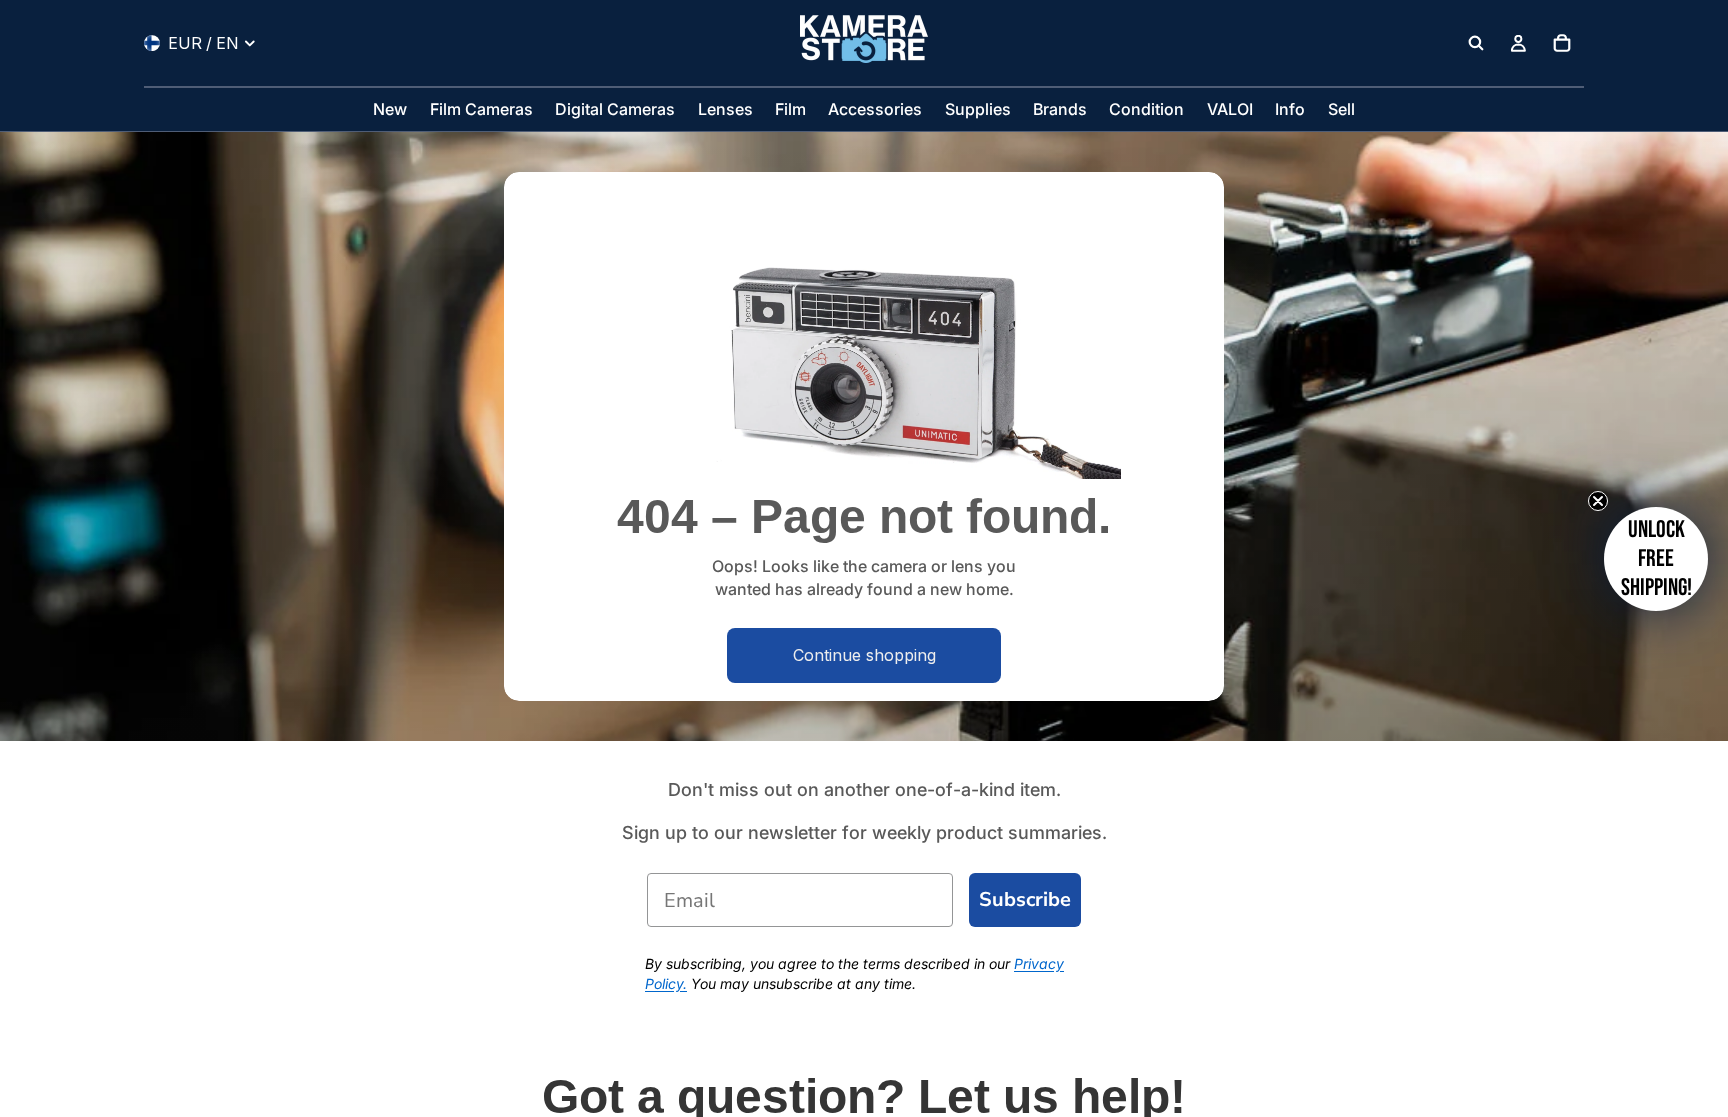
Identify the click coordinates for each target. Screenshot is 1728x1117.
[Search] (1476, 43)
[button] (1656, 559)
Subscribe (1025, 899)
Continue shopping (864, 655)
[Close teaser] (1598, 501)
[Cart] (1562, 43)
